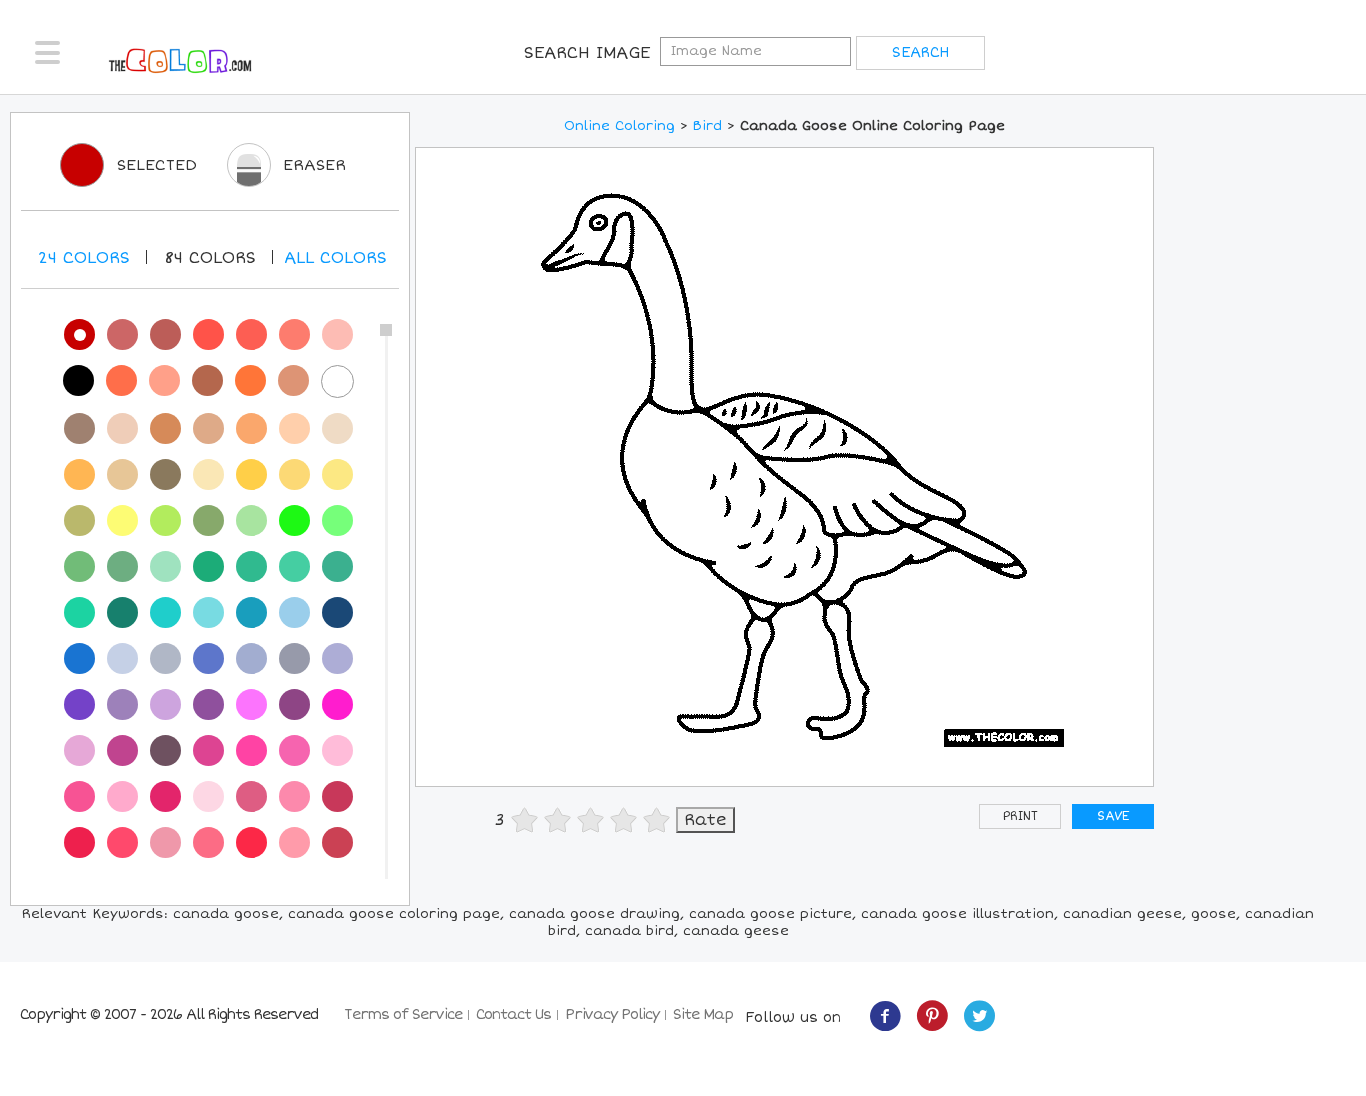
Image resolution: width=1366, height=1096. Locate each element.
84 (210, 258)
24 (84, 258)
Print (1020, 816)
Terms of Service (403, 1014)
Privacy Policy (612, 1014)
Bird (707, 126)
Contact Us (513, 1014)
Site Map (703, 1014)
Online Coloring (619, 126)
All (335, 258)
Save (1113, 816)
